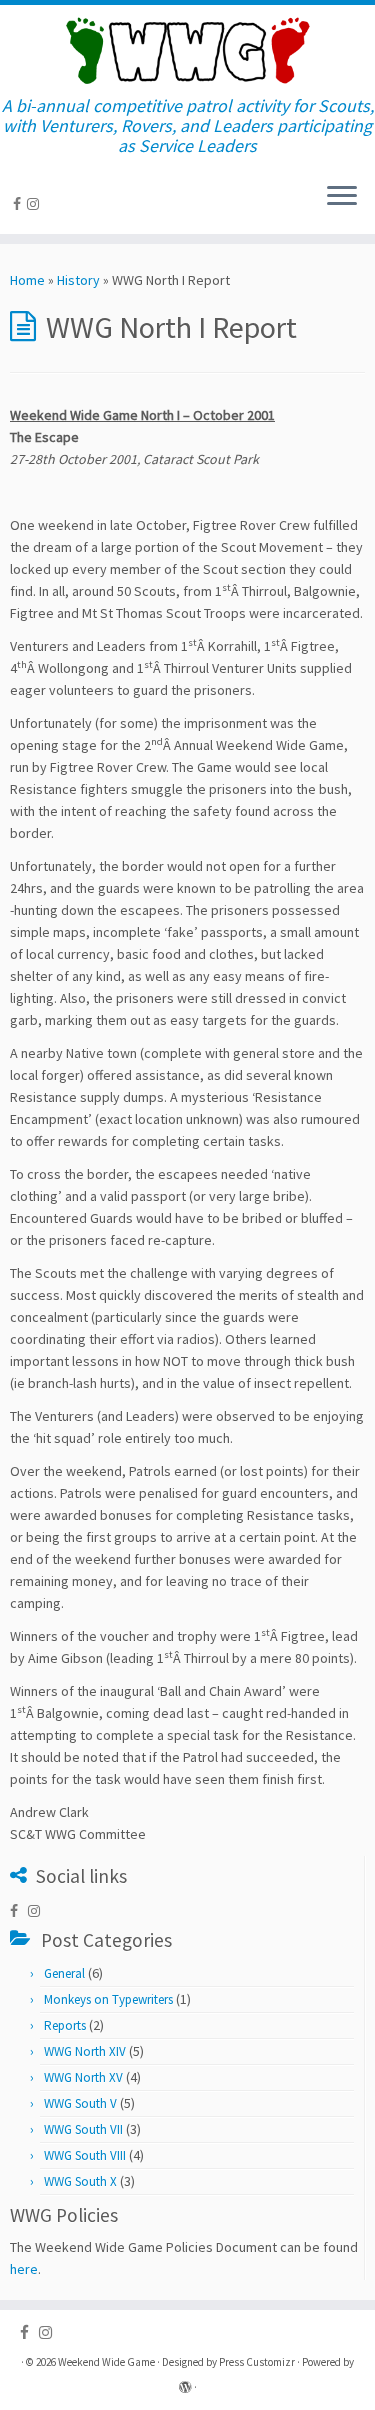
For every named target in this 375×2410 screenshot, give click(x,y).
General (64, 1973)
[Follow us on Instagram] (36, 204)
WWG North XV (83, 2077)
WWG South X (80, 2181)
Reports (65, 2025)
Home (27, 280)
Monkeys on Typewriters (108, 1999)
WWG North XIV (85, 2051)
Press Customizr (257, 2362)
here (24, 2269)
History (78, 280)
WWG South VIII (85, 2155)
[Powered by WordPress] (185, 2383)
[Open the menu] (342, 198)
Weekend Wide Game (106, 2362)
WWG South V (80, 2103)
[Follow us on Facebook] (20, 204)
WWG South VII (83, 2129)
